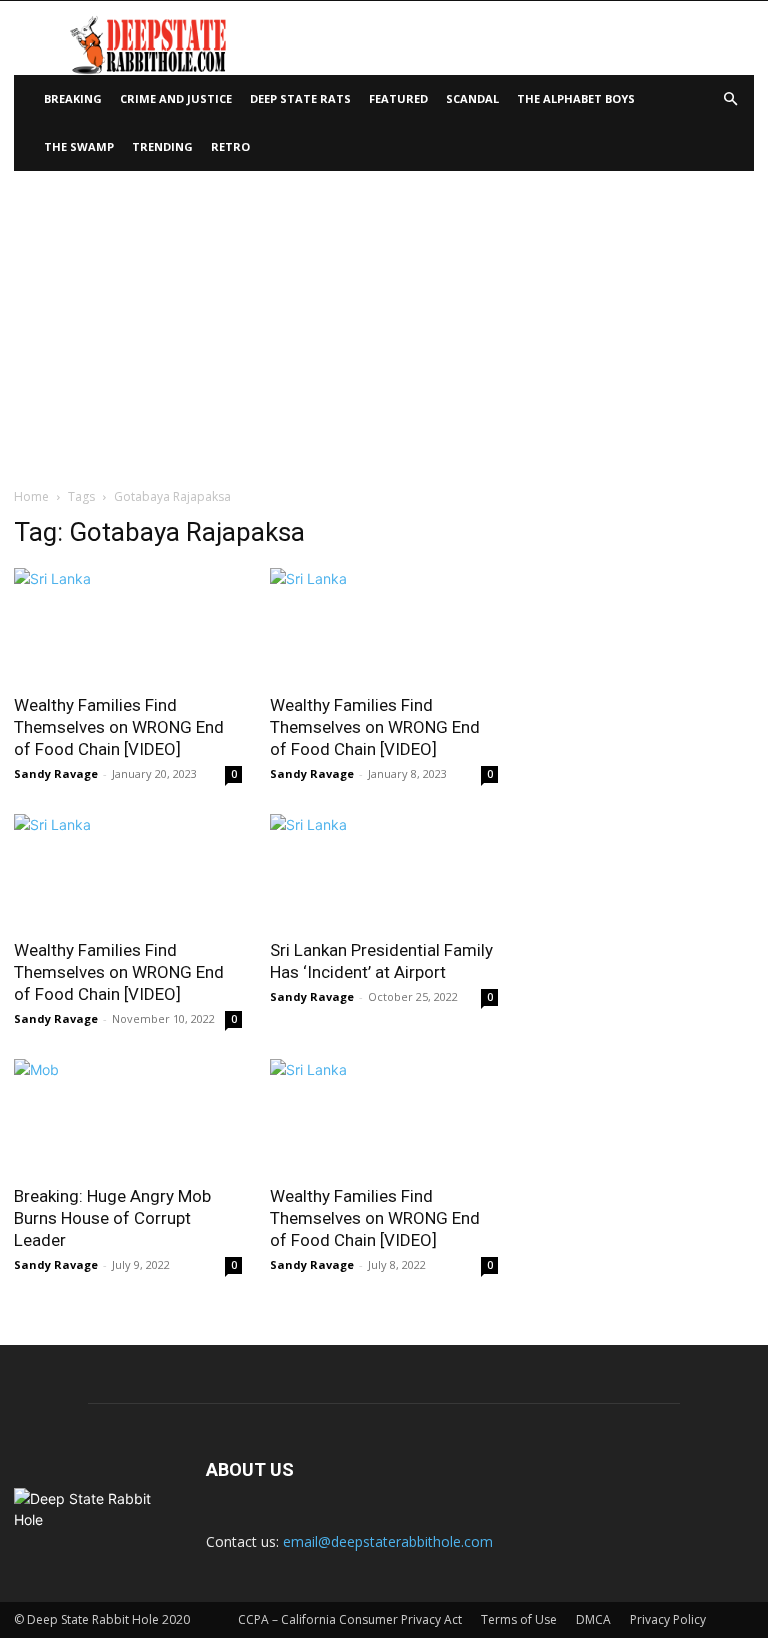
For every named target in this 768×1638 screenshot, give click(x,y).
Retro (230, 146)
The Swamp (79, 146)
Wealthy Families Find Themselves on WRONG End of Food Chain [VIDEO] (119, 727)
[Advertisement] (384, 321)
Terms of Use (519, 1619)
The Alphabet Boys (576, 98)
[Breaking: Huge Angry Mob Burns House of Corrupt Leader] (128, 1115)
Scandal (472, 98)
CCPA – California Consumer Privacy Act (350, 1619)
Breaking (73, 98)
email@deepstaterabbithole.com (388, 1541)
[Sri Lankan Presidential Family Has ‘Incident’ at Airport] (384, 870)
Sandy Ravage (56, 773)
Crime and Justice (176, 98)
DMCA (593, 1619)
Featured (398, 98)
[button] (730, 99)
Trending (162, 146)
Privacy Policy (668, 1619)
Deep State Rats (300, 98)
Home (31, 496)
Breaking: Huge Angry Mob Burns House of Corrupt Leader (112, 1218)
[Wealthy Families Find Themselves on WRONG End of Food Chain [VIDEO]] (128, 624)
